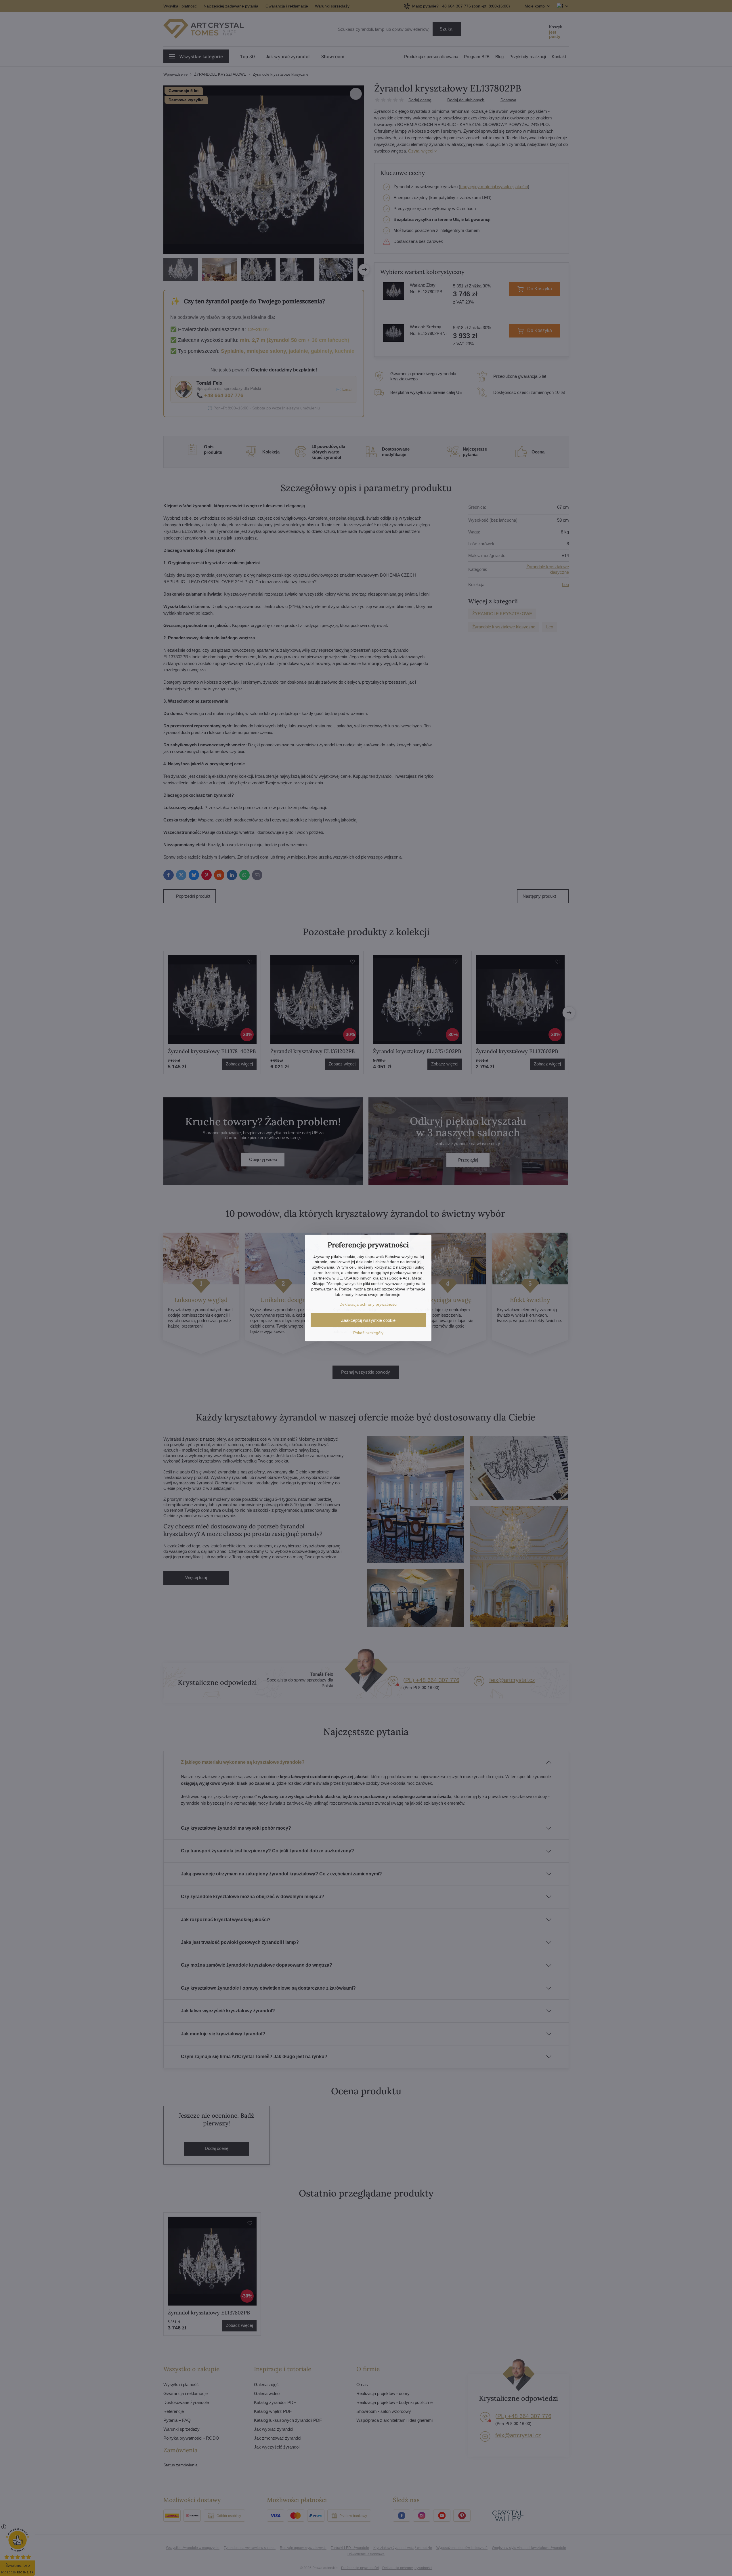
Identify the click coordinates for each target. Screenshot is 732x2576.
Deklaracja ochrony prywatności (368, 1304)
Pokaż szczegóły (368, 1333)
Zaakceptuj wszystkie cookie (368, 1320)
